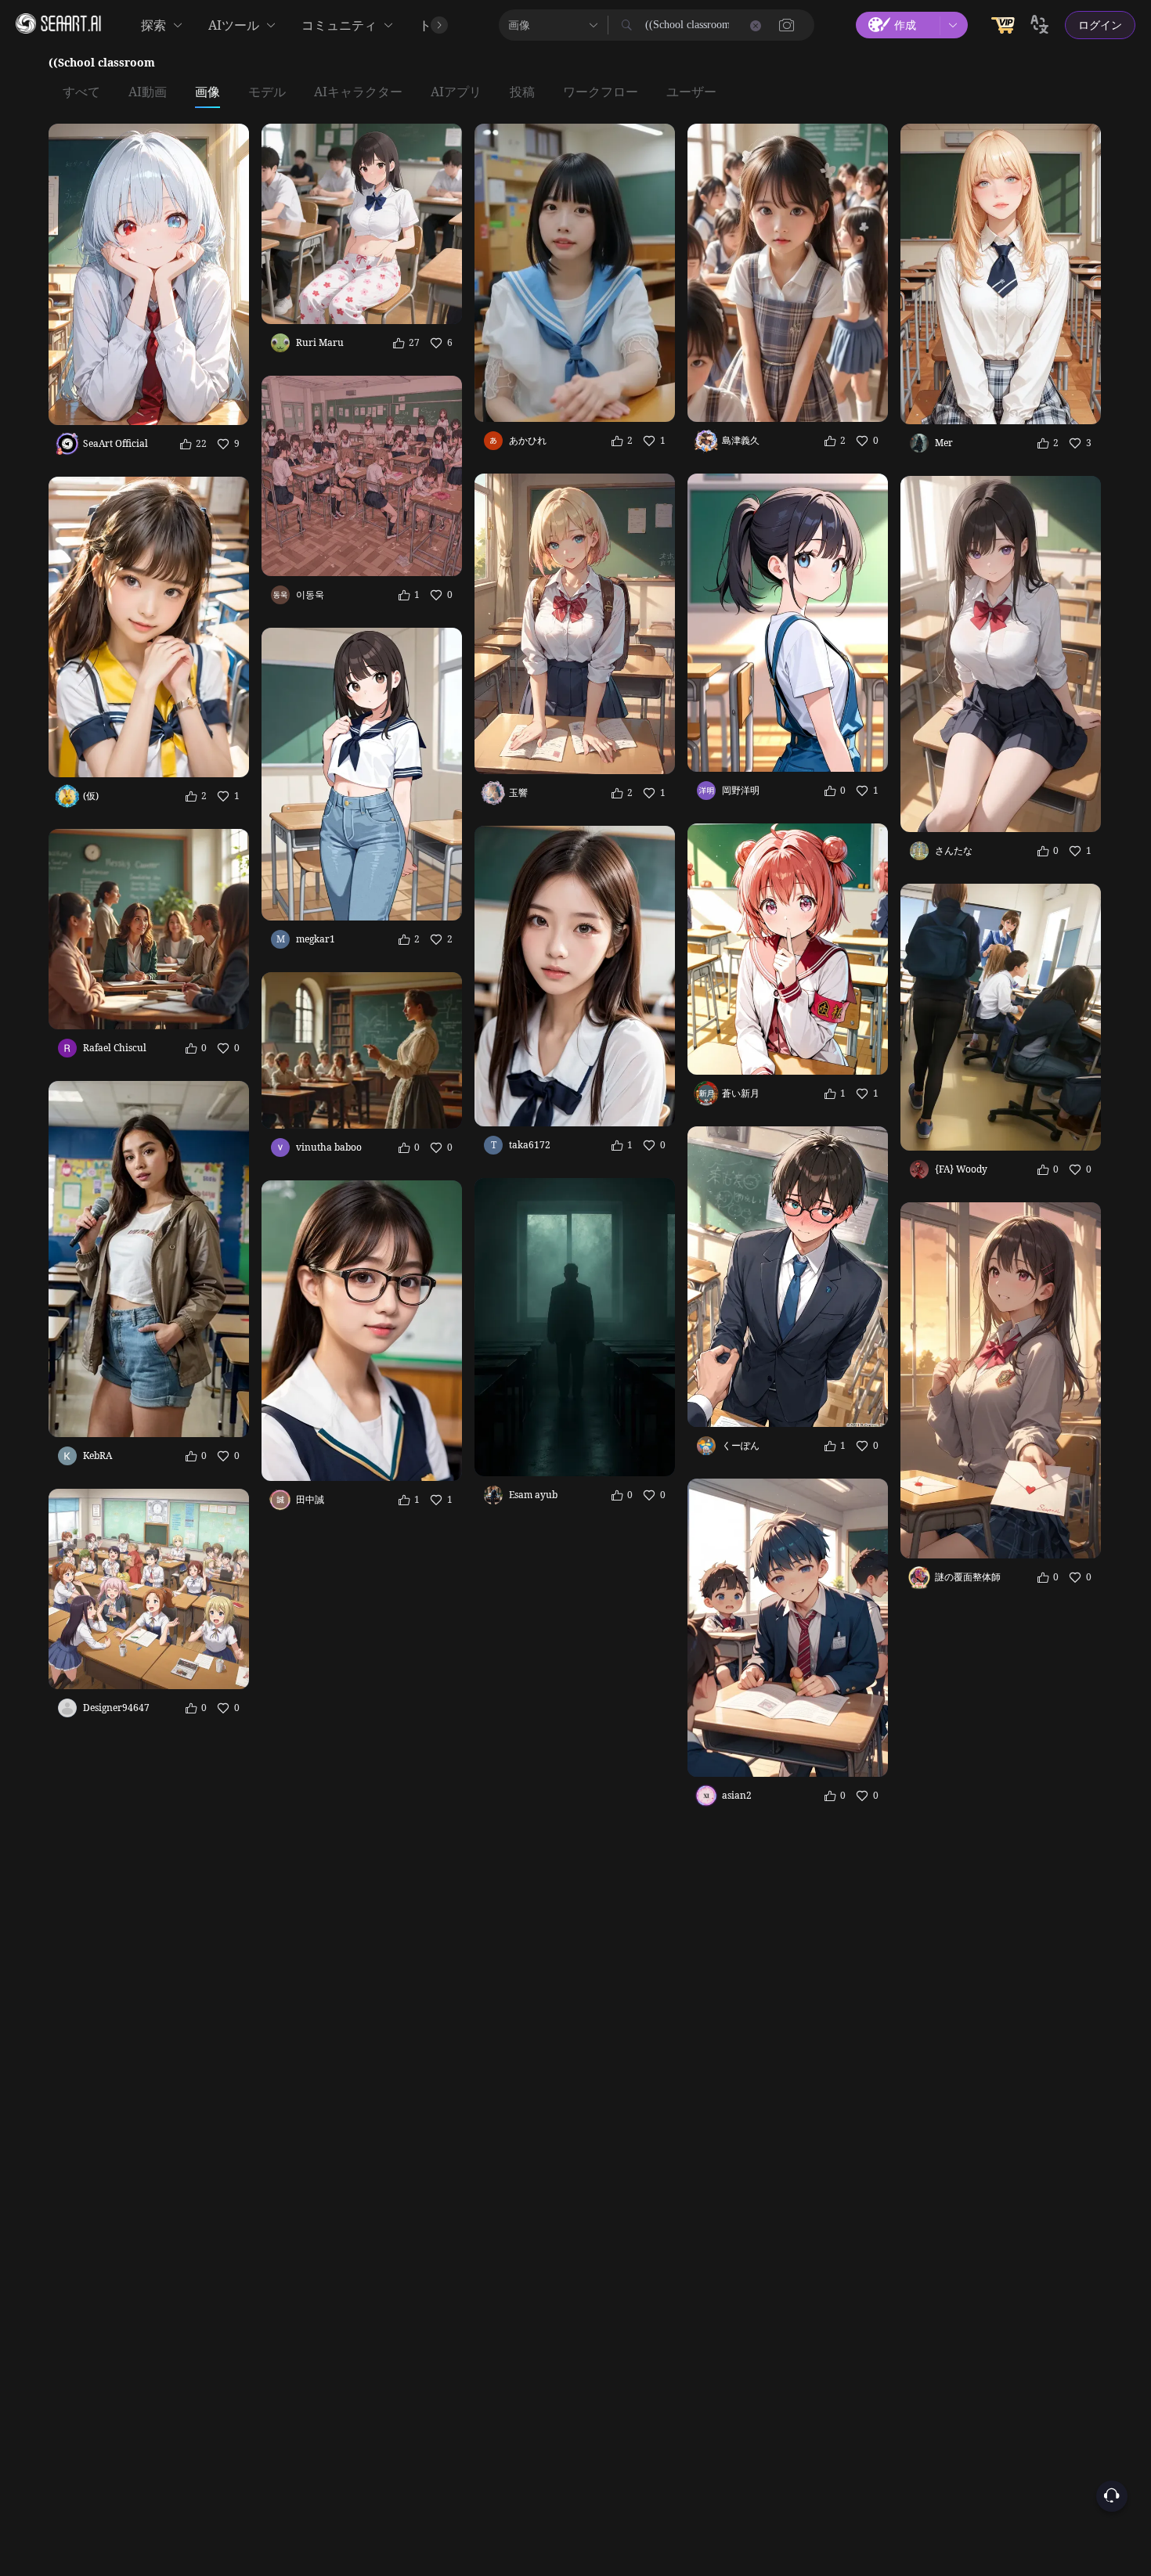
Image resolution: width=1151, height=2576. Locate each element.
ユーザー (691, 92)
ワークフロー (601, 92)
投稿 (522, 92)
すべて (81, 92)
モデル (267, 92)
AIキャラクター (358, 92)
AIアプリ (456, 92)
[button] (787, 25)
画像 (207, 92)
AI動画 (148, 92)
